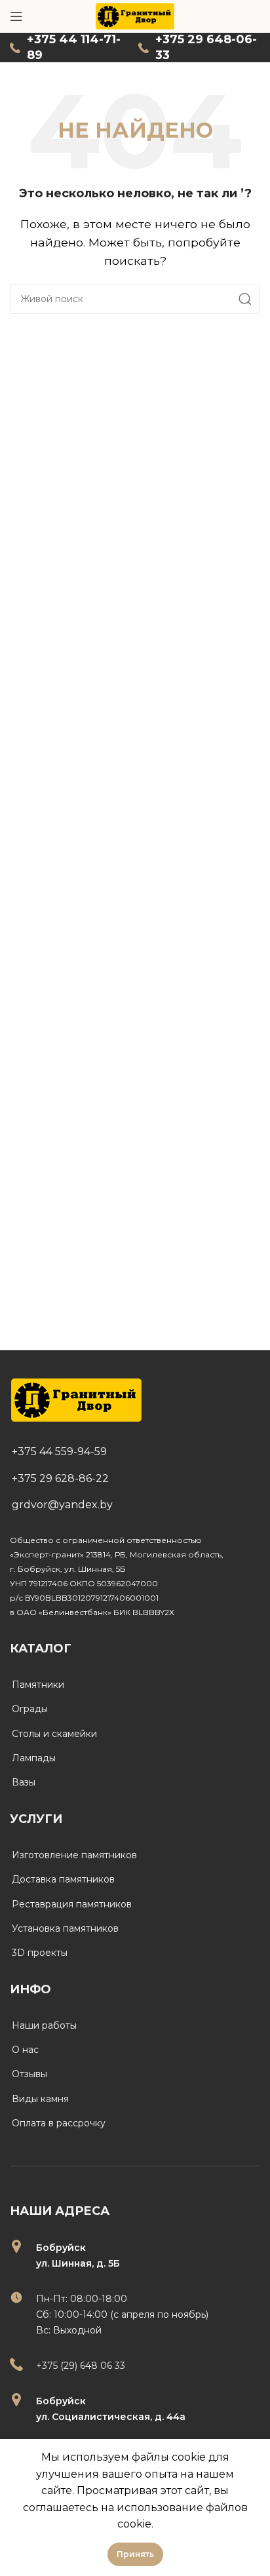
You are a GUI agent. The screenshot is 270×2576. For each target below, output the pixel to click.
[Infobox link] (67, 48)
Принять (135, 2554)
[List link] (135, 1452)
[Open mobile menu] (16, 16)
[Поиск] (245, 299)
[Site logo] (135, 15)
